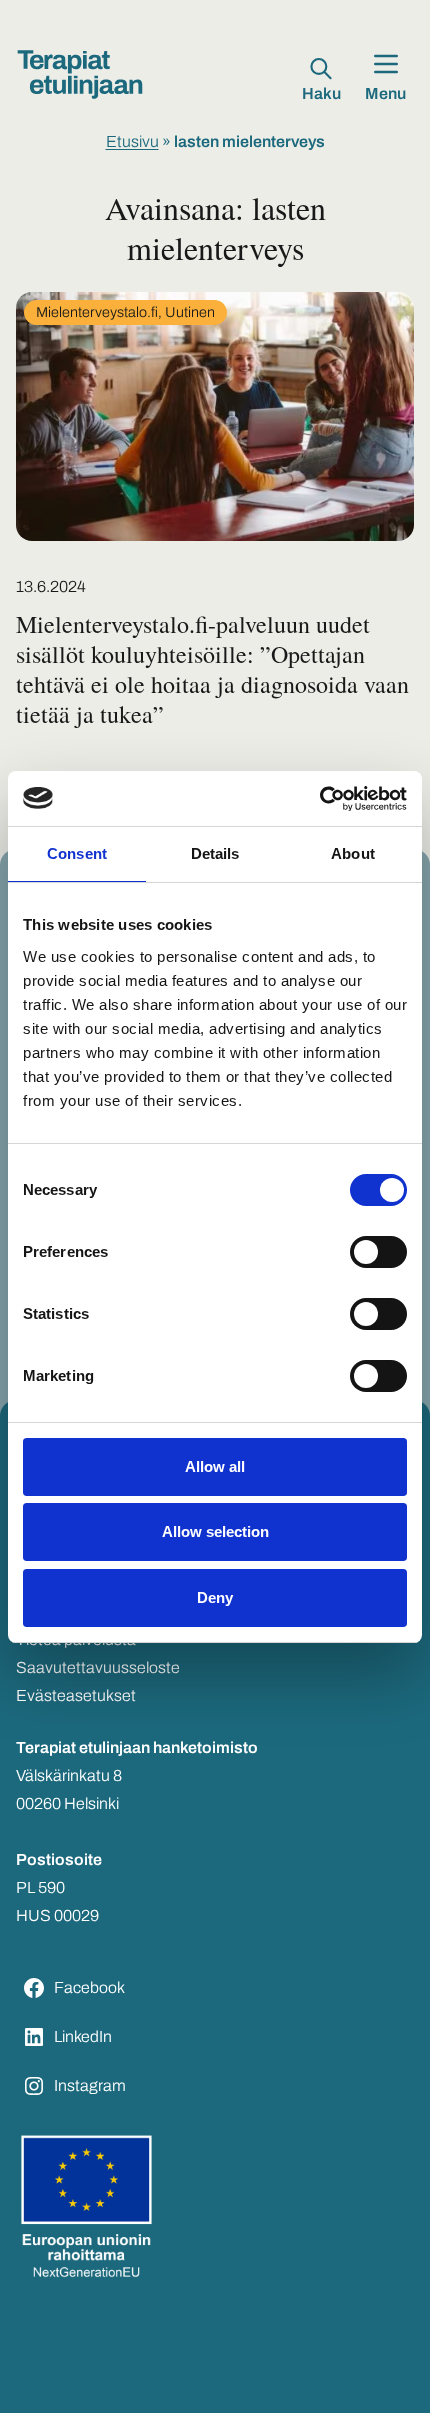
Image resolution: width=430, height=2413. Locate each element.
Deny (215, 1597)
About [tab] (353, 853)
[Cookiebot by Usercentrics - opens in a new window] (319, 799)
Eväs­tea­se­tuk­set (76, 1695)
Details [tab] (215, 853)
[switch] (378, 1252)
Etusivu (132, 141)
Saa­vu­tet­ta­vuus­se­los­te (98, 1667)
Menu (385, 93)
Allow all (215, 1466)
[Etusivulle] (80, 74)
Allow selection (215, 1531)
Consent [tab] (77, 853)
